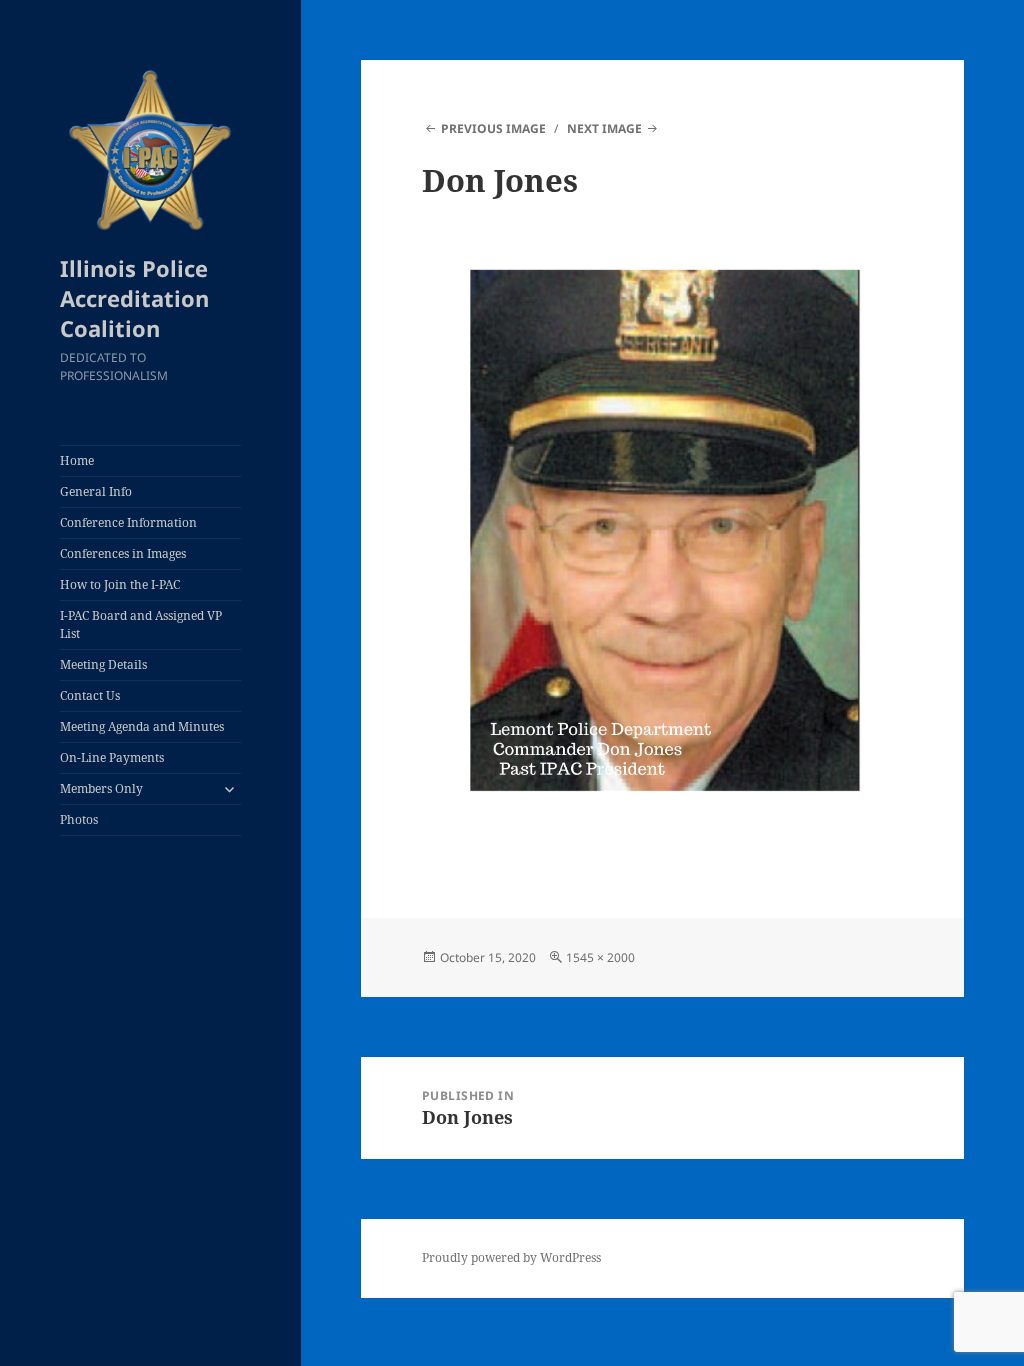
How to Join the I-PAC (120, 584)
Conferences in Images (123, 553)
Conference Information (128, 522)
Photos (79, 819)
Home (77, 460)
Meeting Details (103, 664)
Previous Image (493, 128)
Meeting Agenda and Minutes (142, 726)
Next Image (604, 128)
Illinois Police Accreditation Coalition (134, 298)
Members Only (101, 788)
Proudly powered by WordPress (511, 1257)
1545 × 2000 (600, 957)
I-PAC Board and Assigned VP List (141, 624)
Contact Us (90, 695)
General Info (96, 491)
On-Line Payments (112, 757)
